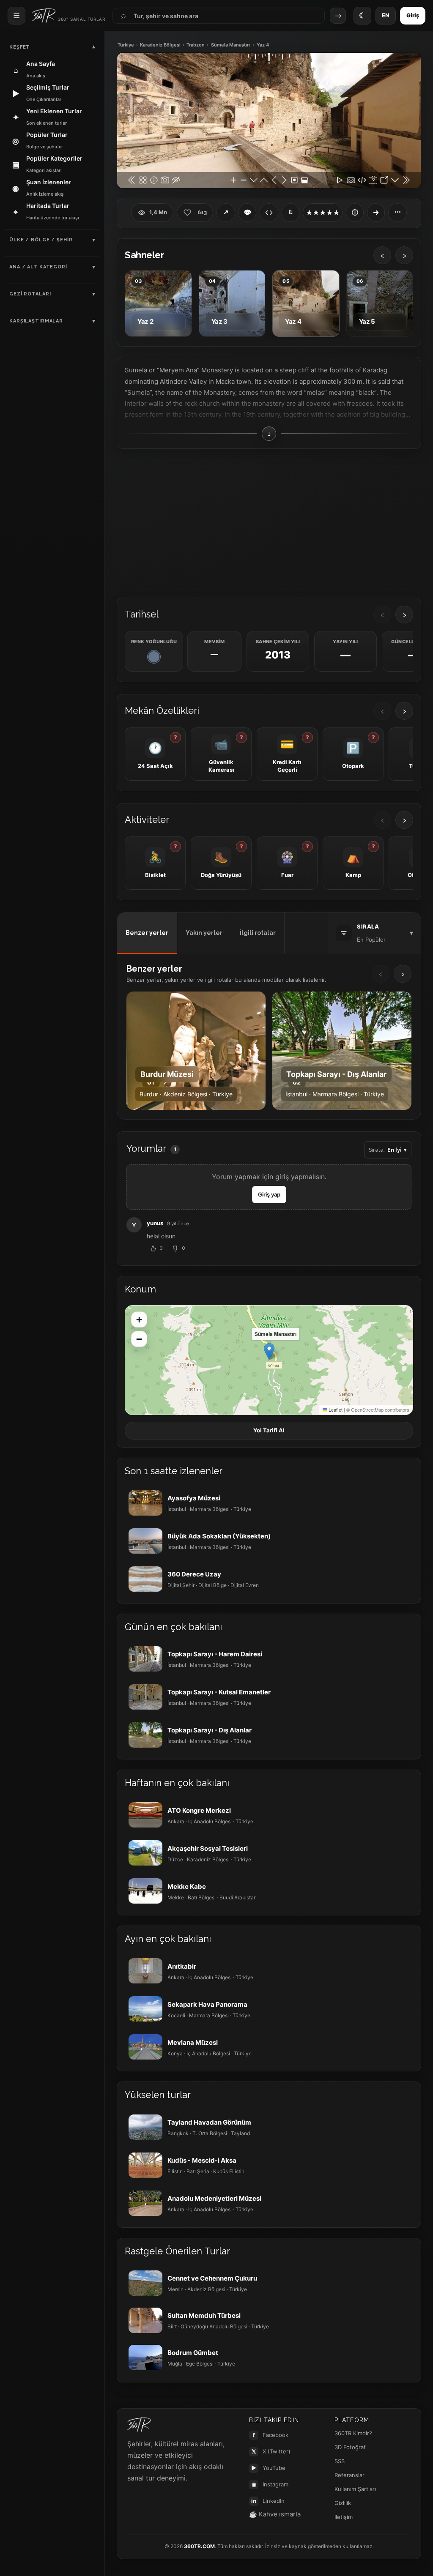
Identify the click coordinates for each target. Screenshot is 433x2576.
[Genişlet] (376, 213)
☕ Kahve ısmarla (275, 2514)
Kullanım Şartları (355, 2489)
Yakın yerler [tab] (204, 933)
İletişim (344, 2517)
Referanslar (349, 2475)
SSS (340, 2461)
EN (386, 15)
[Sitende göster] (269, 213)
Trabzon (196, 45)
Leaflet (335, 1410)
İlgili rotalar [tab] (258, 933)
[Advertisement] (269, 522)
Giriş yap (269, 1194)
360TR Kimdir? (353, 2433)
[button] (269, 1351)
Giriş (413, 15)
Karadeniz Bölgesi (160, 45)
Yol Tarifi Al (269, 1430)
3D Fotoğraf (350, 2447)
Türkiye (126, 45)
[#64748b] (154, 657)
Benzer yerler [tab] (147, 933)
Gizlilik (343, 2503)
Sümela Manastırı (230, 45)
